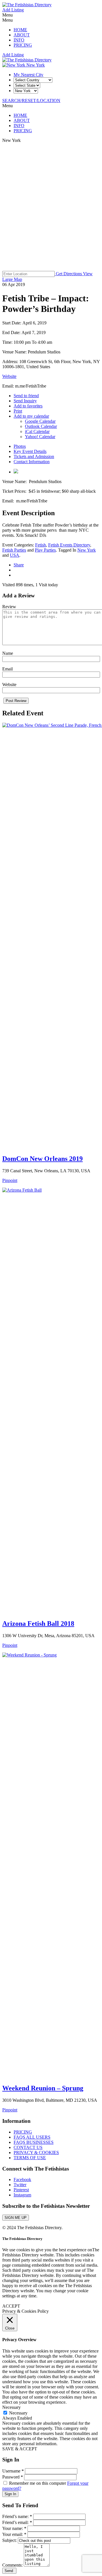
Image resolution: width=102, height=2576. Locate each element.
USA (15, 555)
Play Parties (45, 550)
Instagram (22, 2195)
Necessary (18, 2413)
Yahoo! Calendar (40, 437)
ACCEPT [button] (11, 2306)
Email (8, 669)
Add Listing (13, 10)
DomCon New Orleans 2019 (42, 1159)
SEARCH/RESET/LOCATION (31, 101)
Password (13, 2477)
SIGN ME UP (16, 2218)
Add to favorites (28, 406)
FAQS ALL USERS (32, 2137)
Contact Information (32, 462)
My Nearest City (28, 75)
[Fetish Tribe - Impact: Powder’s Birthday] (16, 472)
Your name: (14, 2528)
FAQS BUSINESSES (34, 2142)
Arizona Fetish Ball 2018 (38, 1624)
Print (18, 411)
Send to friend (26, 396)
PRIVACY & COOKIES (36, 2152)
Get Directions (69, 274)
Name (8, 653)
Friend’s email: (17, 2522)
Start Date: (12, 323)
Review (9, 607)
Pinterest (21, 2190)
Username (13, 2471)
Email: (9, 386)
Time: (8, 342)
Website (9, 376)
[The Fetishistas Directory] (27, 5)
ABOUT (22, 35)
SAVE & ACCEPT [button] (20, 2449)
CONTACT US (28, 2147)
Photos (20, 446)
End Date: (12, 333)
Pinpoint (10, 1180)
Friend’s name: (17, 2516)
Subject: (10, 2540)
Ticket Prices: (15, 491)
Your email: (14, 2534)
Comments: (13, 2565)
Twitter (20, 2185)
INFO (19, 40)
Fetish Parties (14, 550)
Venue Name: (15, 352)
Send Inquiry (25, 401)
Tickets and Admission (34, 456)
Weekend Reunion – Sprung (43, 2088)
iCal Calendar (37, 431)
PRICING (23, 45)
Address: (11, 362)
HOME (20, 30)
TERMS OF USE (30, 2158)
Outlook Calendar (41, 426)
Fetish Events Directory (69, 545)
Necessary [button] (11, 2407)
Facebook (22, 2180)
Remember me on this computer (38, 2483)
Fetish (41, 545)
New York (35, 65)
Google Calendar (40, 421)
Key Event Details (30, 451)
